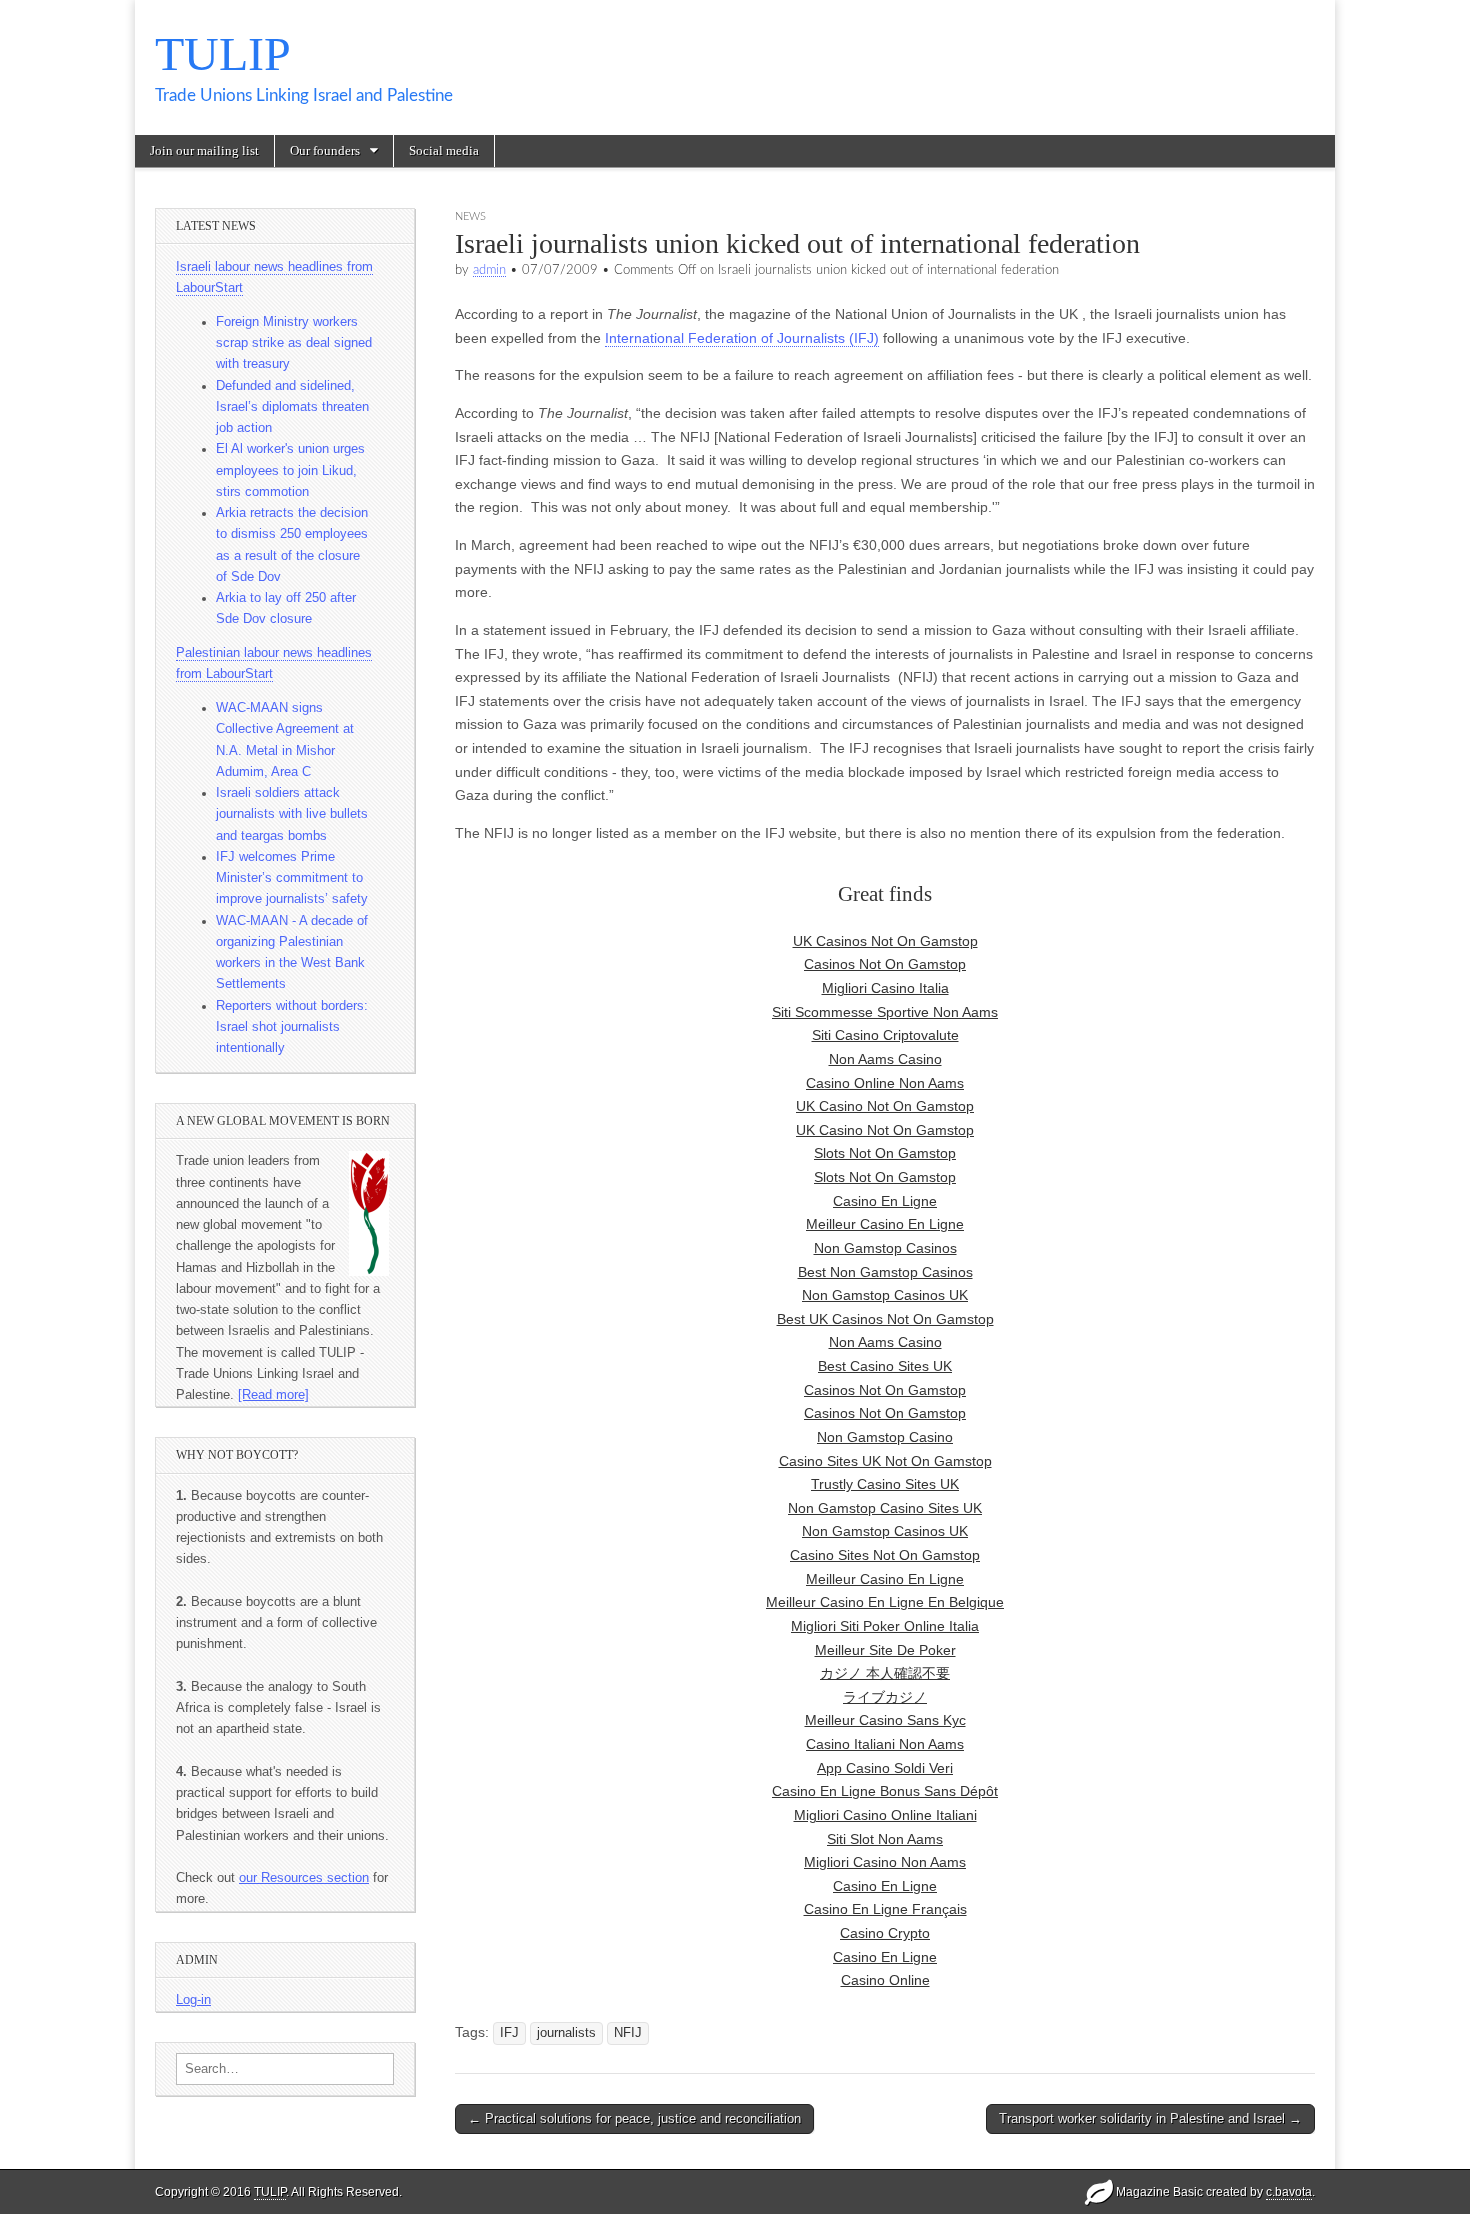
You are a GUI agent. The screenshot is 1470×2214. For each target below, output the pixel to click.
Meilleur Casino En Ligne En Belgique (885, 1602)
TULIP (223, 53)
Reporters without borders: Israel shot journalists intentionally (292, 1027)
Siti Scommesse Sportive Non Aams (885, 1012)
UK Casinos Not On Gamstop (885, 941)
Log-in (193, 2000)
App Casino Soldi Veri (885, 1768)
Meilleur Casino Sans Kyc (885, 1720)
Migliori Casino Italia (885, 988)
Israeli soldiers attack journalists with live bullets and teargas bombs (292, 814)
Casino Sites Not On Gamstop (885, 1555)
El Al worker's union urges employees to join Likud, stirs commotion (290, 470)
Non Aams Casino (885, 1059)
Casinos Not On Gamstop (885, 964)
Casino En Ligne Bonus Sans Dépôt (885, 1791)
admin (489, 270)
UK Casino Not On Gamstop (885, 1106)
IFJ (509, 2033)
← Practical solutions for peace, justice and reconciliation (634, 2118)
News (470, 216)
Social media (444, 150)
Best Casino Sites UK (885, 1366)
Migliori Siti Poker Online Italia (885, 1626)
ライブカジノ (885, 1697)
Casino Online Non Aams (885, 1083)
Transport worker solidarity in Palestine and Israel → (1150, 2118)
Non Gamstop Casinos (885, 1248)
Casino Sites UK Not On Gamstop (885, 1461)
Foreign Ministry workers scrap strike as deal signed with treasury (294, 343)
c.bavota (1289, 2192)
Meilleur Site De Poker (885, 1650)
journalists (566, 2033)
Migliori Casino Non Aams (885, 1862)
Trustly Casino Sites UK (885, 1484)
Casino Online (885, 1980)
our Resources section (304, 1878)
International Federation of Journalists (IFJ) (742, 338)
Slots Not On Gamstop (885, 1153)
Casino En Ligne (885, 1201)
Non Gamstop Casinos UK (885, 1295)
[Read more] (273, 1395)
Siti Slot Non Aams (885, 1839)
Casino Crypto (885, 1933)
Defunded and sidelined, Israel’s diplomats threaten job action (292, 407)
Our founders (325, 150)
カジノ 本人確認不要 (885, 1673)
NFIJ (628, 2033)
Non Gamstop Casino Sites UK (885, 1508)
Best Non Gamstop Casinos (885, 1272)
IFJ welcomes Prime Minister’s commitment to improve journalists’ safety (292, 878)
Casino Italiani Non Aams (885, 1744)
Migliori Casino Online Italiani (885, 1815)
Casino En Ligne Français (885, 1909)
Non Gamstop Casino (885, 1437)
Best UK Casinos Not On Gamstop (885, 1319)
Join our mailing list (204, 150)
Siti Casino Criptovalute (885, 1035)
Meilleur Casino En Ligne (885, 1224)
